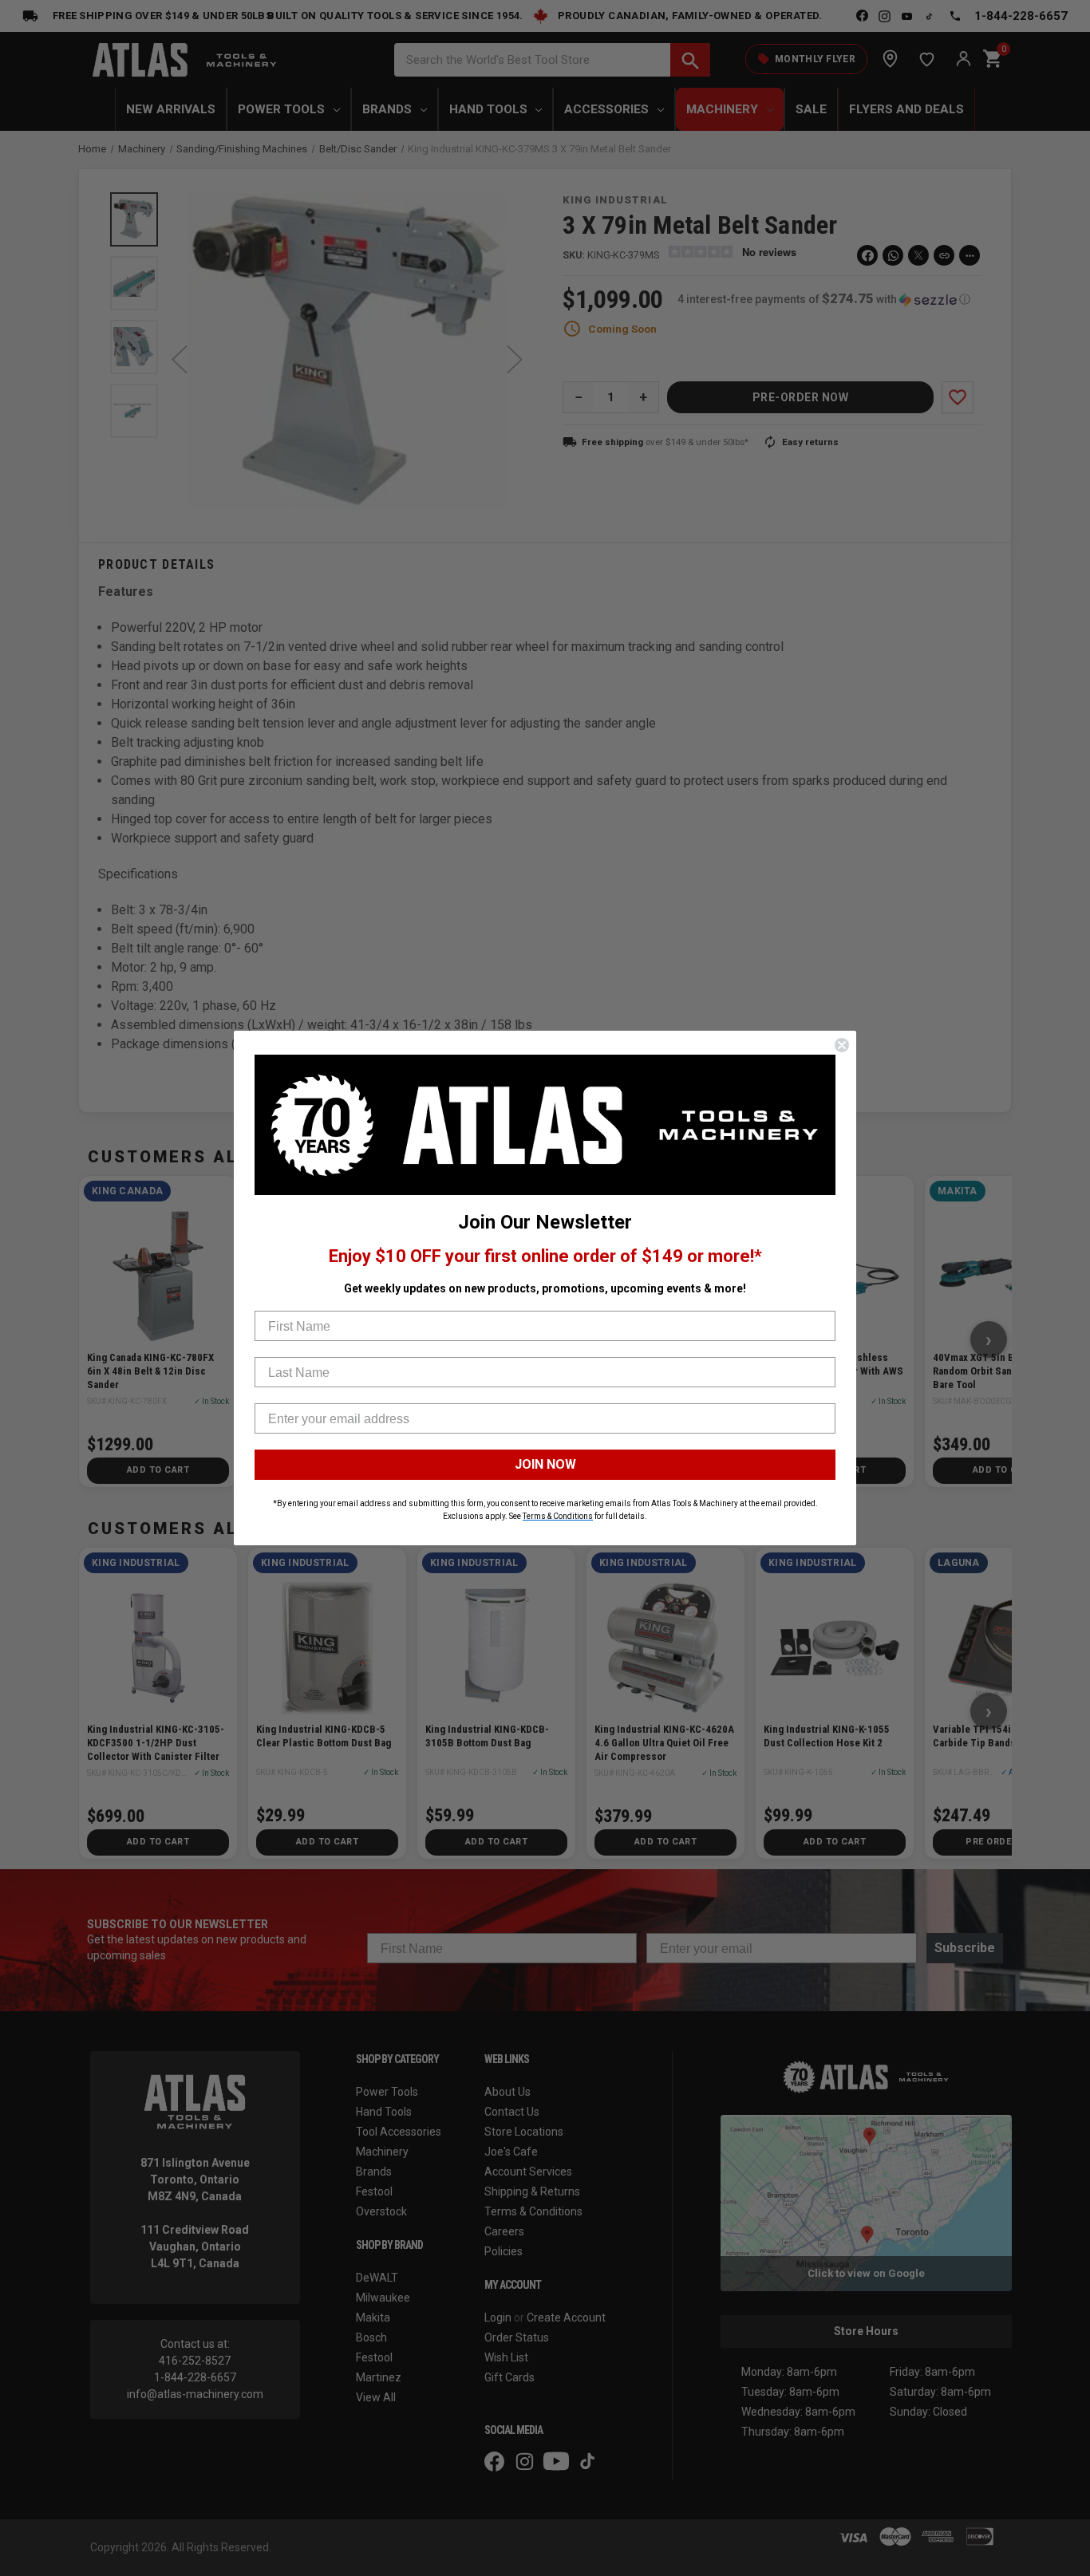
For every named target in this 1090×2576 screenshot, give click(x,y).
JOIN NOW (545, 1464)
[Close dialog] (842, 1045)
